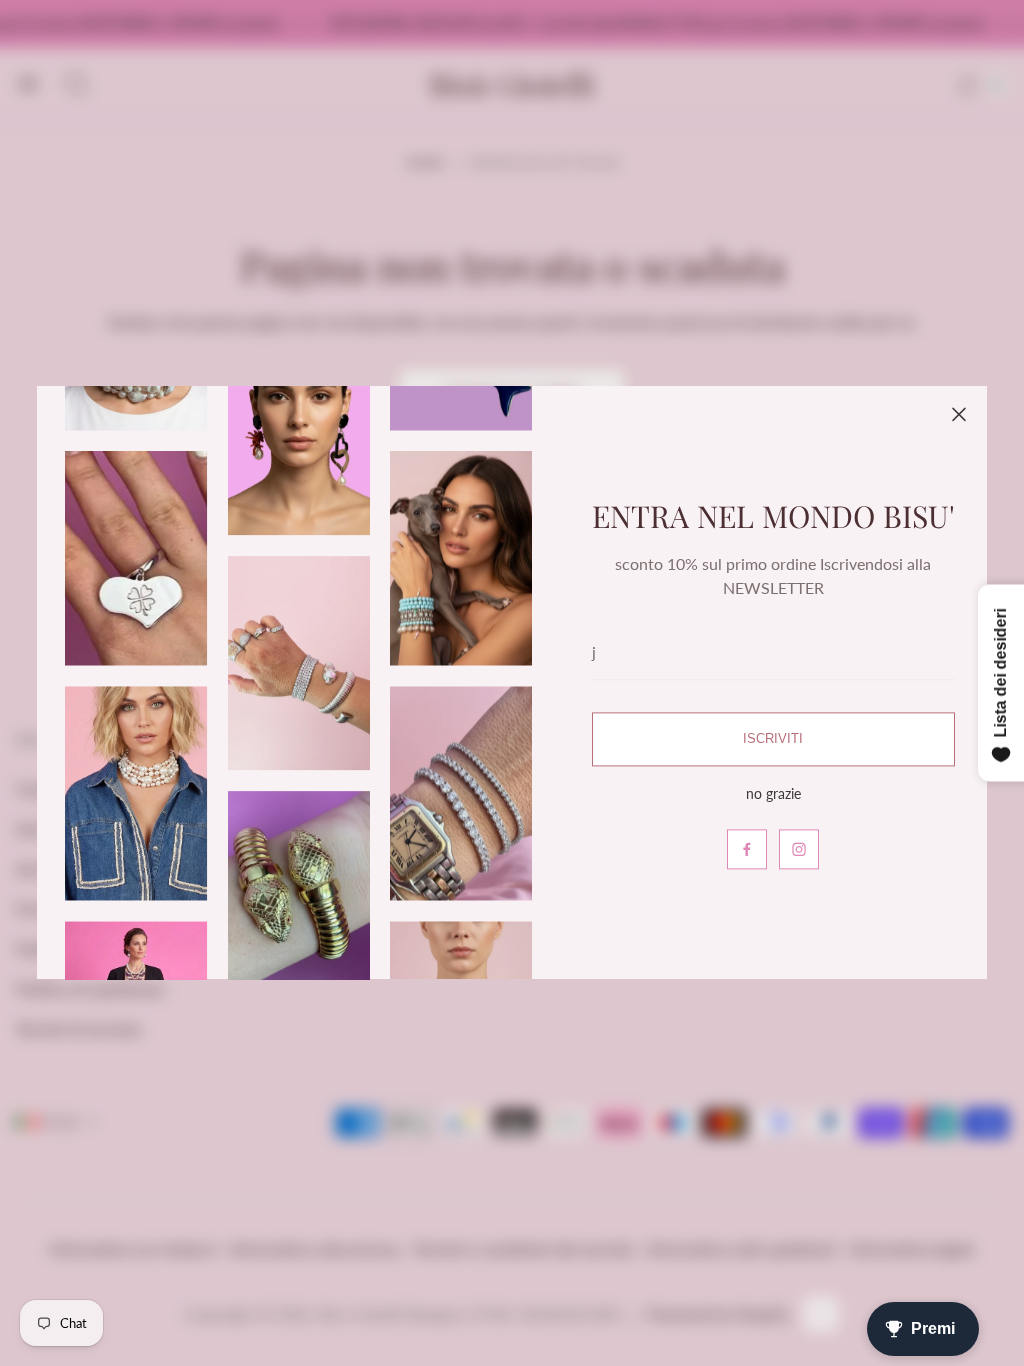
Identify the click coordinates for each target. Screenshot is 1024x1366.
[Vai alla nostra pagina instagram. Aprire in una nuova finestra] (799, 850)
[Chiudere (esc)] (959, 414)
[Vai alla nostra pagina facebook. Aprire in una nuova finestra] (747, 850)
